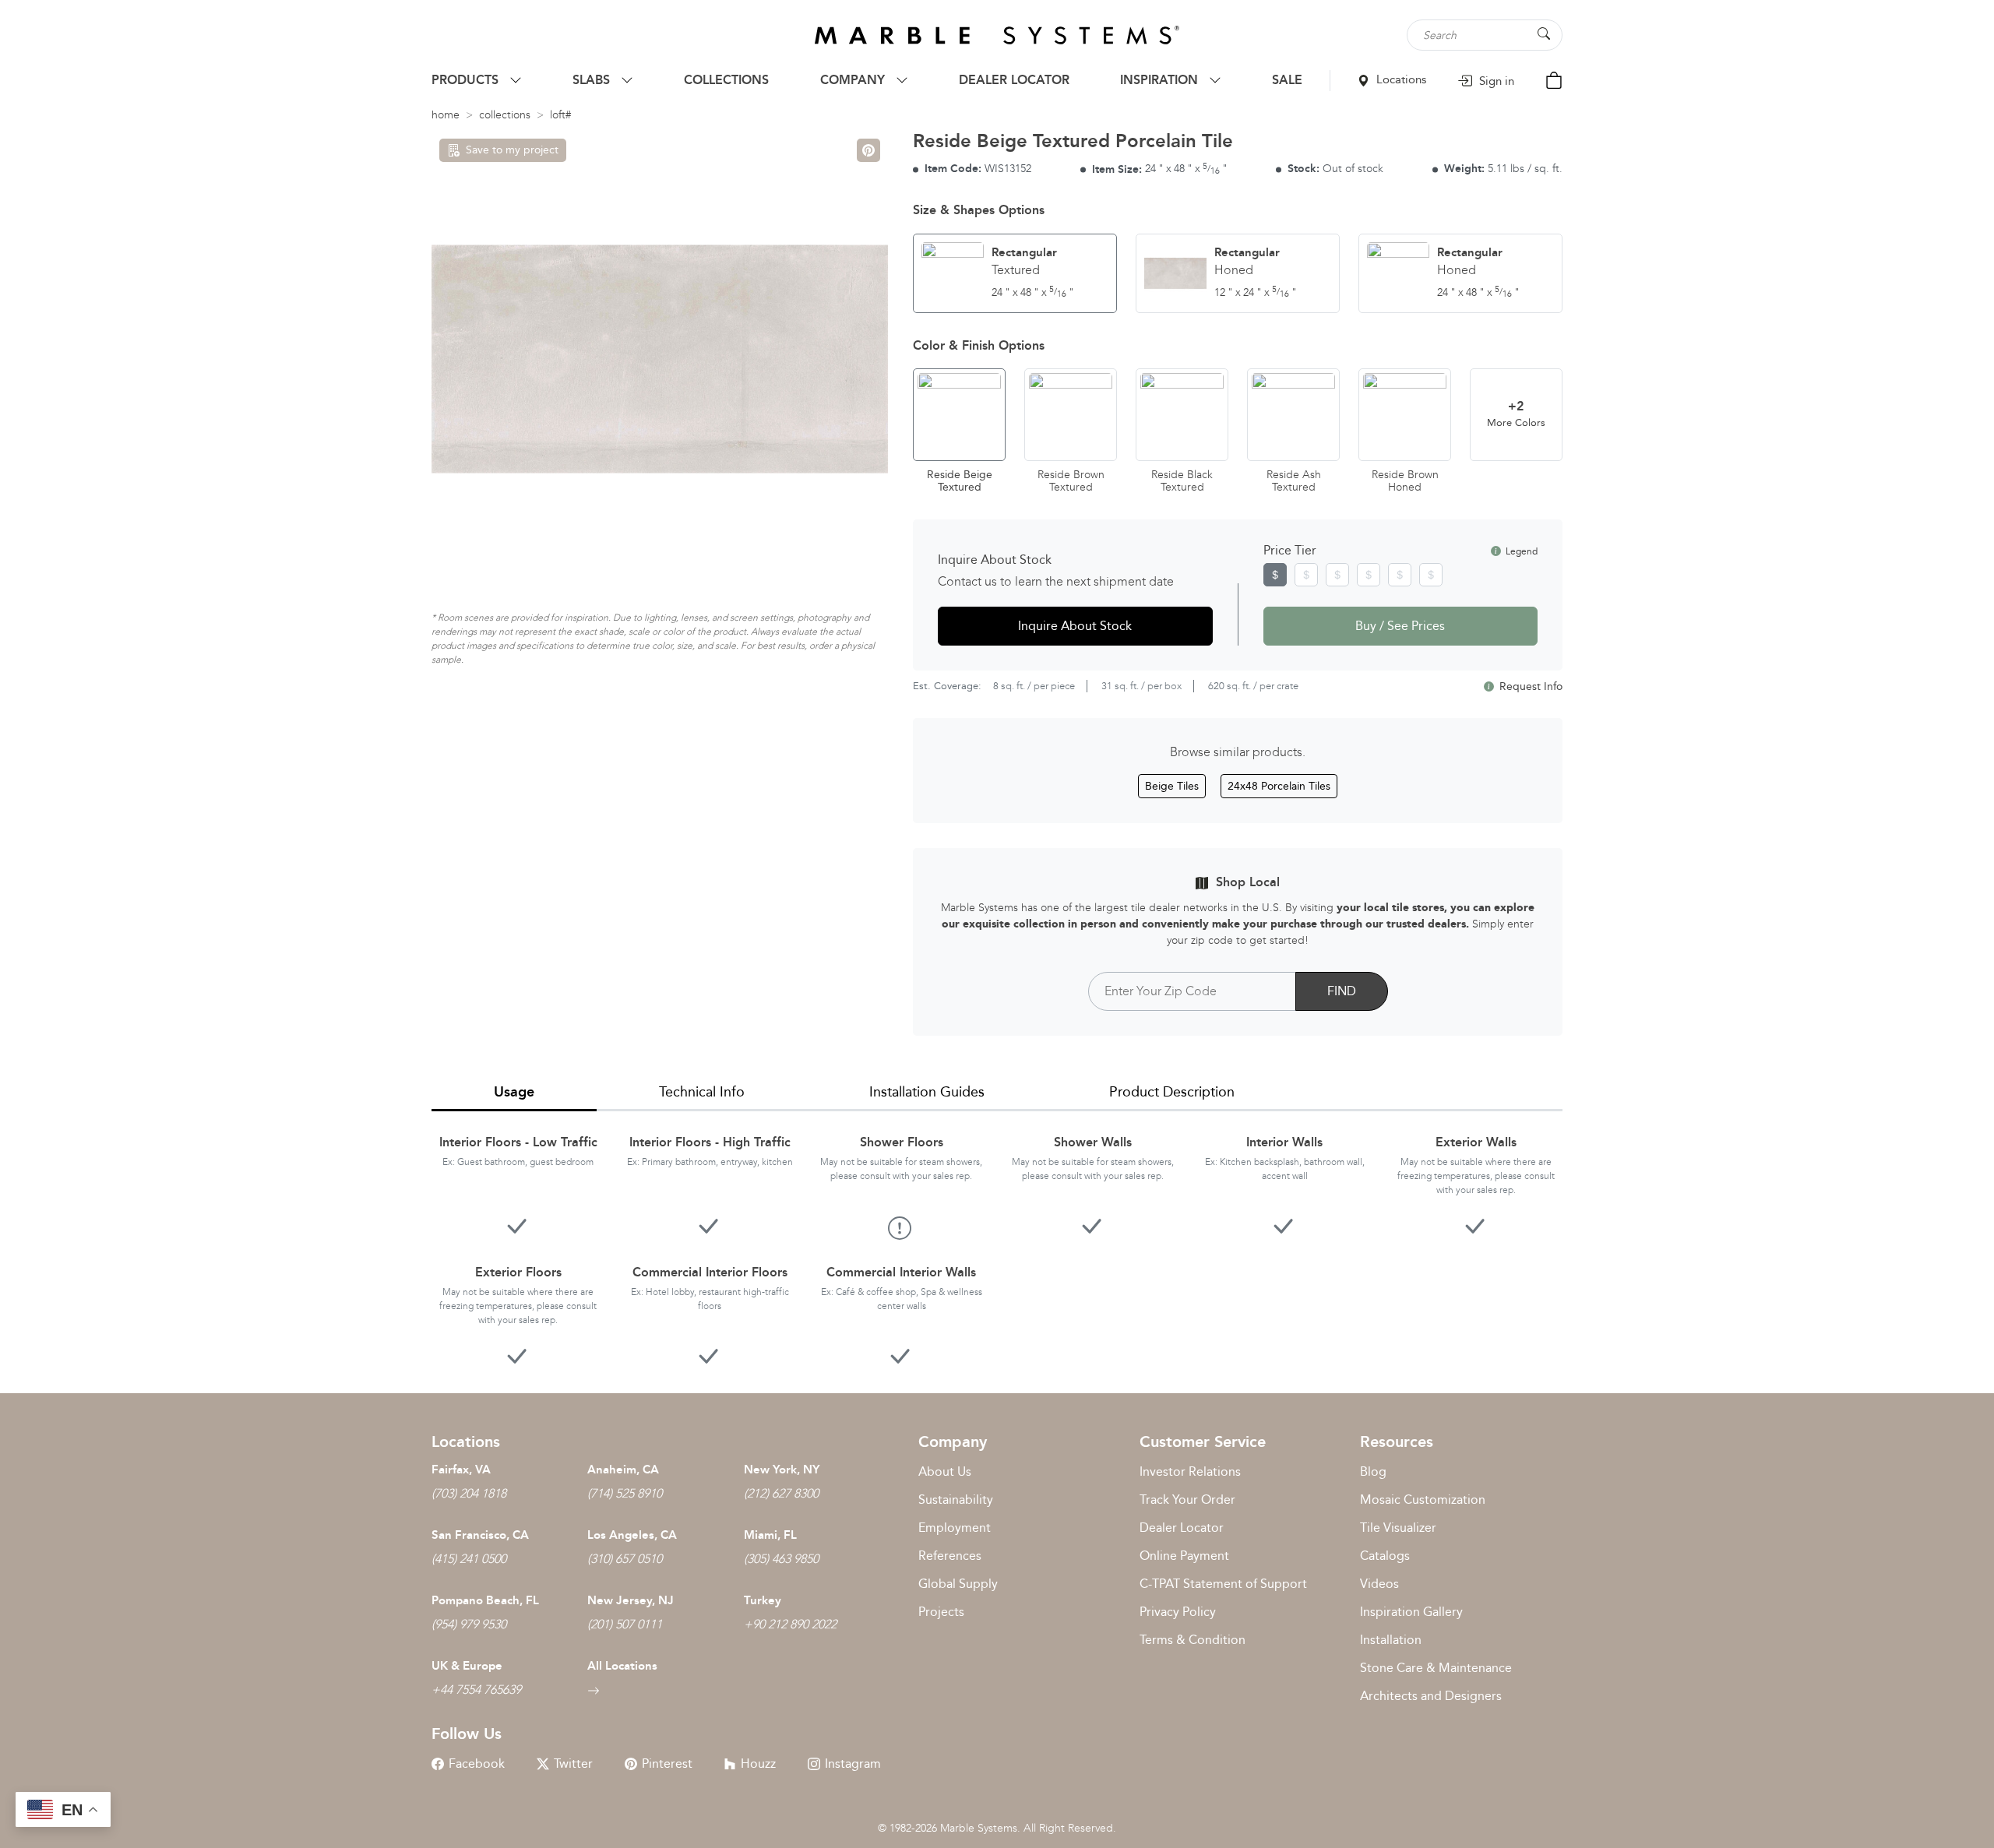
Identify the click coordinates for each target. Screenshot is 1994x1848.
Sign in (1495, 81)
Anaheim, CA (623, 1470)
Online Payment (1184, 1556)
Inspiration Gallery (1411, 1612)
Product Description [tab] (1172, 1092)
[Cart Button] (1554, 79)
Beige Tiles (1172, 786)
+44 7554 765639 (476, 1690)
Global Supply (958, 1584)
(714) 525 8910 (625, 1493)
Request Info (1529, 686)
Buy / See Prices (1400, 626)
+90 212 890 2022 (790, 1624)
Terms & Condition (1193, 1640)
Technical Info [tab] (702, 1092)
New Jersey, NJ (631, 1600)
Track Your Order (1187, 1500)
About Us (945, 1471)
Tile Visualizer (1398, 1528)
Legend (1520, 551)
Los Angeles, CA (632, 1535)
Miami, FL (770, 1535)
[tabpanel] (997, 1240)
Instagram (853, 1764)
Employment (955, 1528)
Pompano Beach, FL (485, 1600)
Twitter (573, 1764)
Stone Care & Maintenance (1436, 1668)
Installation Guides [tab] (927, 1092)
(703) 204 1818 (469, 1493)
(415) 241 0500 (469, 1559)
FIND (1342, 991)
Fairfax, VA (461, 1470)
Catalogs (1385, 1556)
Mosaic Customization (1423, 1500)
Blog (1373, 1471)
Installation (1391, 1640)
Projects (941, 1612)
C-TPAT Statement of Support (1223, 1584)
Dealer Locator (1182, 1528)
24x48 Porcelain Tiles (1279, 786)
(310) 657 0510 (625, 1559)
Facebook (477, 1764)
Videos (1379, 1584)
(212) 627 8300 (781, 1493)
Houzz (758, 1764)
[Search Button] (1544, 34)
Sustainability (956, 1500)
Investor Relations (1190, 1471)
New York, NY (782, 1470)
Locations (1400, 79)
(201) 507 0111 (625, 1624)
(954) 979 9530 (469, 1624)
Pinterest (667, 1764)
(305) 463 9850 (781, 1559)
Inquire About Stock (1075, 626)
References (950, 1556)
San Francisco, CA (480, 1535)
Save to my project (512, 150)
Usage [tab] (514, 1092)
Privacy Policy (1178, 1612)
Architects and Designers (1431, 1696)
